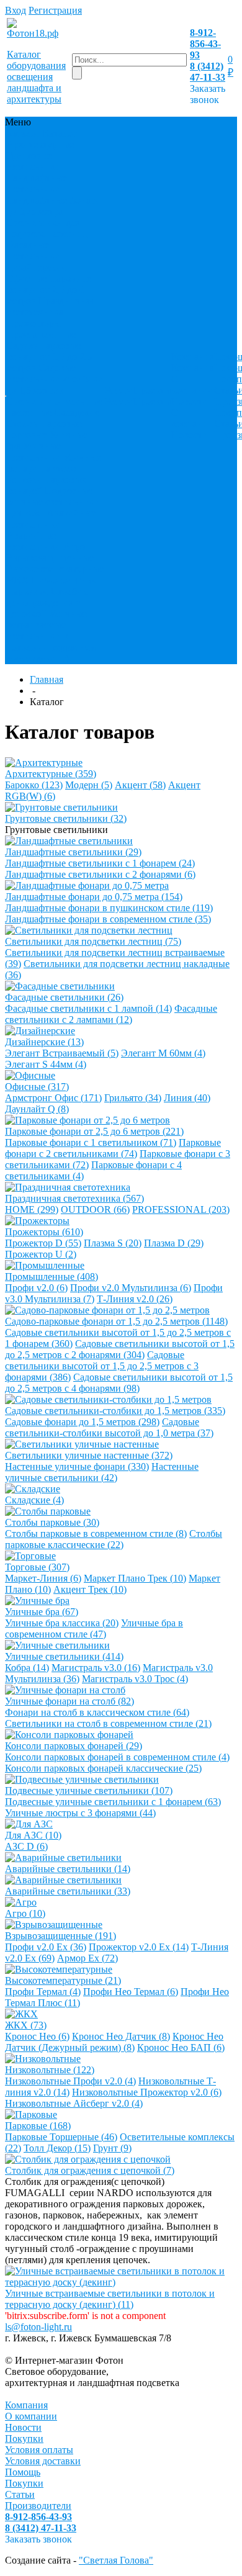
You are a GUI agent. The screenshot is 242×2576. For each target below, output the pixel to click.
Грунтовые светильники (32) (66, 818)
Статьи (20, 2494)
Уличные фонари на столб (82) (69, 1701)
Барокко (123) (34, 785)
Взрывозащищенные (50, 558)
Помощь (23, 2472)
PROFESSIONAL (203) (181, 1209)
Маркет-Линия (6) (43, 1578)
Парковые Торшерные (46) (61, 2137)
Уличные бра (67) (42, 1612)
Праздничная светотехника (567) (74, 1198)
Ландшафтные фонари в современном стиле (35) (108, 919)
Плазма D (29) (174, 1243)
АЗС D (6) (26, 1846)
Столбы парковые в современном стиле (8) (96, 1533)
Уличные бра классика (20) (62, 1623)
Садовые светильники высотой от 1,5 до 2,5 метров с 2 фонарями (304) (120, 1349)
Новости (190, 401)
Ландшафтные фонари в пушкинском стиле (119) (109, 908)
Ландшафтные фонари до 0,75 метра (54, 206)
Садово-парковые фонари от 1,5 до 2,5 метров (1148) (116, 1321)
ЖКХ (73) (26, 2025)
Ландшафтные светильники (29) (73, 852)
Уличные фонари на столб (54, 463)
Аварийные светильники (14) (68, 1869)
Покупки (24, 2439)
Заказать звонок (208, 94)
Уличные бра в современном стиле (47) (94, 1628)
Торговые (27, 435)
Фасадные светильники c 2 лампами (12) (111, 1014)
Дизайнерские (36, 267)
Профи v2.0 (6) (36, 1288)
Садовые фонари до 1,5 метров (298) (82, 1422)
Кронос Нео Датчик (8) (121, 2036)
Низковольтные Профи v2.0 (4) (70, 2081)
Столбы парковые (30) (52, 1522)
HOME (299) (32, 1209)
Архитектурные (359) (51, 774)
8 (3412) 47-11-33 (208, 72)
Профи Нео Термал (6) (131, 1992)
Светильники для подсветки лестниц (47, 228)
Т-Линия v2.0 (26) (135, 1299)
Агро (74, 547)
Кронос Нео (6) (37, 2036)
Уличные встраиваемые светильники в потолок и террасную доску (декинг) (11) (110, 2299)
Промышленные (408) (52, 1277)
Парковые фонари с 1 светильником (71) (91, 1142)
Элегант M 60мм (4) (163, 1053)
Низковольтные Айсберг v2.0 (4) (74, 2103)
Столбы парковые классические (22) (114, 1539)
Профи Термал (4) (43, 1992)
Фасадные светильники (34, 250)
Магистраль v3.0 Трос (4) (135, 1679)
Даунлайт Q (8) (37, 1109)
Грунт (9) (112, 2148)
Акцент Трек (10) (90, 1589)
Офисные (26, 278)
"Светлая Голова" (116, 2560)
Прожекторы (34, 323)
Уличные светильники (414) (64, 1656)
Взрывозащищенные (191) (60, 1936)
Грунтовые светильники (34, 161)
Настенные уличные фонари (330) (77, 1466)
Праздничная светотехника (50, 306)
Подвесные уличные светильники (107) (89, 1790)
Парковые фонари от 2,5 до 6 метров (49, 290)
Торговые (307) (37, 1567)
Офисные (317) (37, 1087)
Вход (16, 10)
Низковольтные (65, 580)
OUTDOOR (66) (95, 1209)
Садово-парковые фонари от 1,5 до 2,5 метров (49, 357)
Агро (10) (25, 1913)
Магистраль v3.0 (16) (96, 1668)
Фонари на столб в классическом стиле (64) (97, 1712)
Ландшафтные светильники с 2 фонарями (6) (100, 874)
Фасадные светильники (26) (64, 997)
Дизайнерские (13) (44, 1042)
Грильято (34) (133, 1098)
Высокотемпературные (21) (63, 1980)
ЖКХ (18, 580)
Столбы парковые (44, 424)
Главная (47, 679)
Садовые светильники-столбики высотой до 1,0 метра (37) (109, 1427)
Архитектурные (40, 144)
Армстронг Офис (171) (53, 1098)
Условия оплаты (39, 2450)
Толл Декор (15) (57, 2148)
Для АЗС (25, 513)
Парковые (27, 591)
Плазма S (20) (113, 1243)
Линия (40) (187, 1098)
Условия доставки (43, 2461)
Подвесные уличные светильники (53, 496)
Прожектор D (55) (43, 1243)
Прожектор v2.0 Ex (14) (139, 1947)
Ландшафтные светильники (37, 183)
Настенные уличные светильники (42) (102, 1472)
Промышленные (41, 334)
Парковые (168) (38, 2126)
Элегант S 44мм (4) (46, 1064)
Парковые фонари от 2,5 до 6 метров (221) (94, 1131)
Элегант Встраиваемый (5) (62, 1053)
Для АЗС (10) (33, 1835)
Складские (77, 412)
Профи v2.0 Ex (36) (46, 1947)
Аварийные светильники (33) (68, 1891)
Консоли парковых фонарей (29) (74, 1746)
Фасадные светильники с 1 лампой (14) (88, 1008)
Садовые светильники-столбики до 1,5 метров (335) (115, 1411)
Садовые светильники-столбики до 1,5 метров (55, 379)
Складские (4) (34, 1500)
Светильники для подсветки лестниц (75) (93, 941)
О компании (192, 385)
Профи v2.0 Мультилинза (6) (131, 1288)
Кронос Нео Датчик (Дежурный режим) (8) (114, 2042)
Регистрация (55, 10)
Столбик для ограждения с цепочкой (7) (90, 2170)
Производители (38, 2506)
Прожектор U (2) (41, 1254)
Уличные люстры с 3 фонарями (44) (80, 1813)
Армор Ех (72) (87, 1958)
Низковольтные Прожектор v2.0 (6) (147, 2092)
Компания (26, 2405)
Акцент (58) (140, 785)
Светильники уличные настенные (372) (89, 1455)
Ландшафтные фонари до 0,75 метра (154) (94, 897)
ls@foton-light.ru (38, 2327)
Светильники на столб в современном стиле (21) (108, 1723)
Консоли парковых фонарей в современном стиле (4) (117, 1757)
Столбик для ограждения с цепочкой (47, 602)
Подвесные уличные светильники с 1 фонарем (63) (113, 1802)
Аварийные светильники (51, 519)
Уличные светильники (34, 452)
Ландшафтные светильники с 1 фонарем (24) (100, 863)
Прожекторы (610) (44, 1232)
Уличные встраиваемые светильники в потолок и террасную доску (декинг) (52, 636)
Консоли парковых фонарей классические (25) (103, 1768)
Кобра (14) (27, 1668)
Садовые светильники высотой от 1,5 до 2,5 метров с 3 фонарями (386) (102, 1366)
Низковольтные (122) (50, 2070)
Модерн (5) (89, 785)
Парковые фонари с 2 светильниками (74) (113, 1148)
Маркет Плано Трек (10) (135, 1578)
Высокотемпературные (55, 569)
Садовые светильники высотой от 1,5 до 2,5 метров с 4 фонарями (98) (119, 1383)
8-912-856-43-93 (205, 44)
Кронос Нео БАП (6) (181, 2047)
